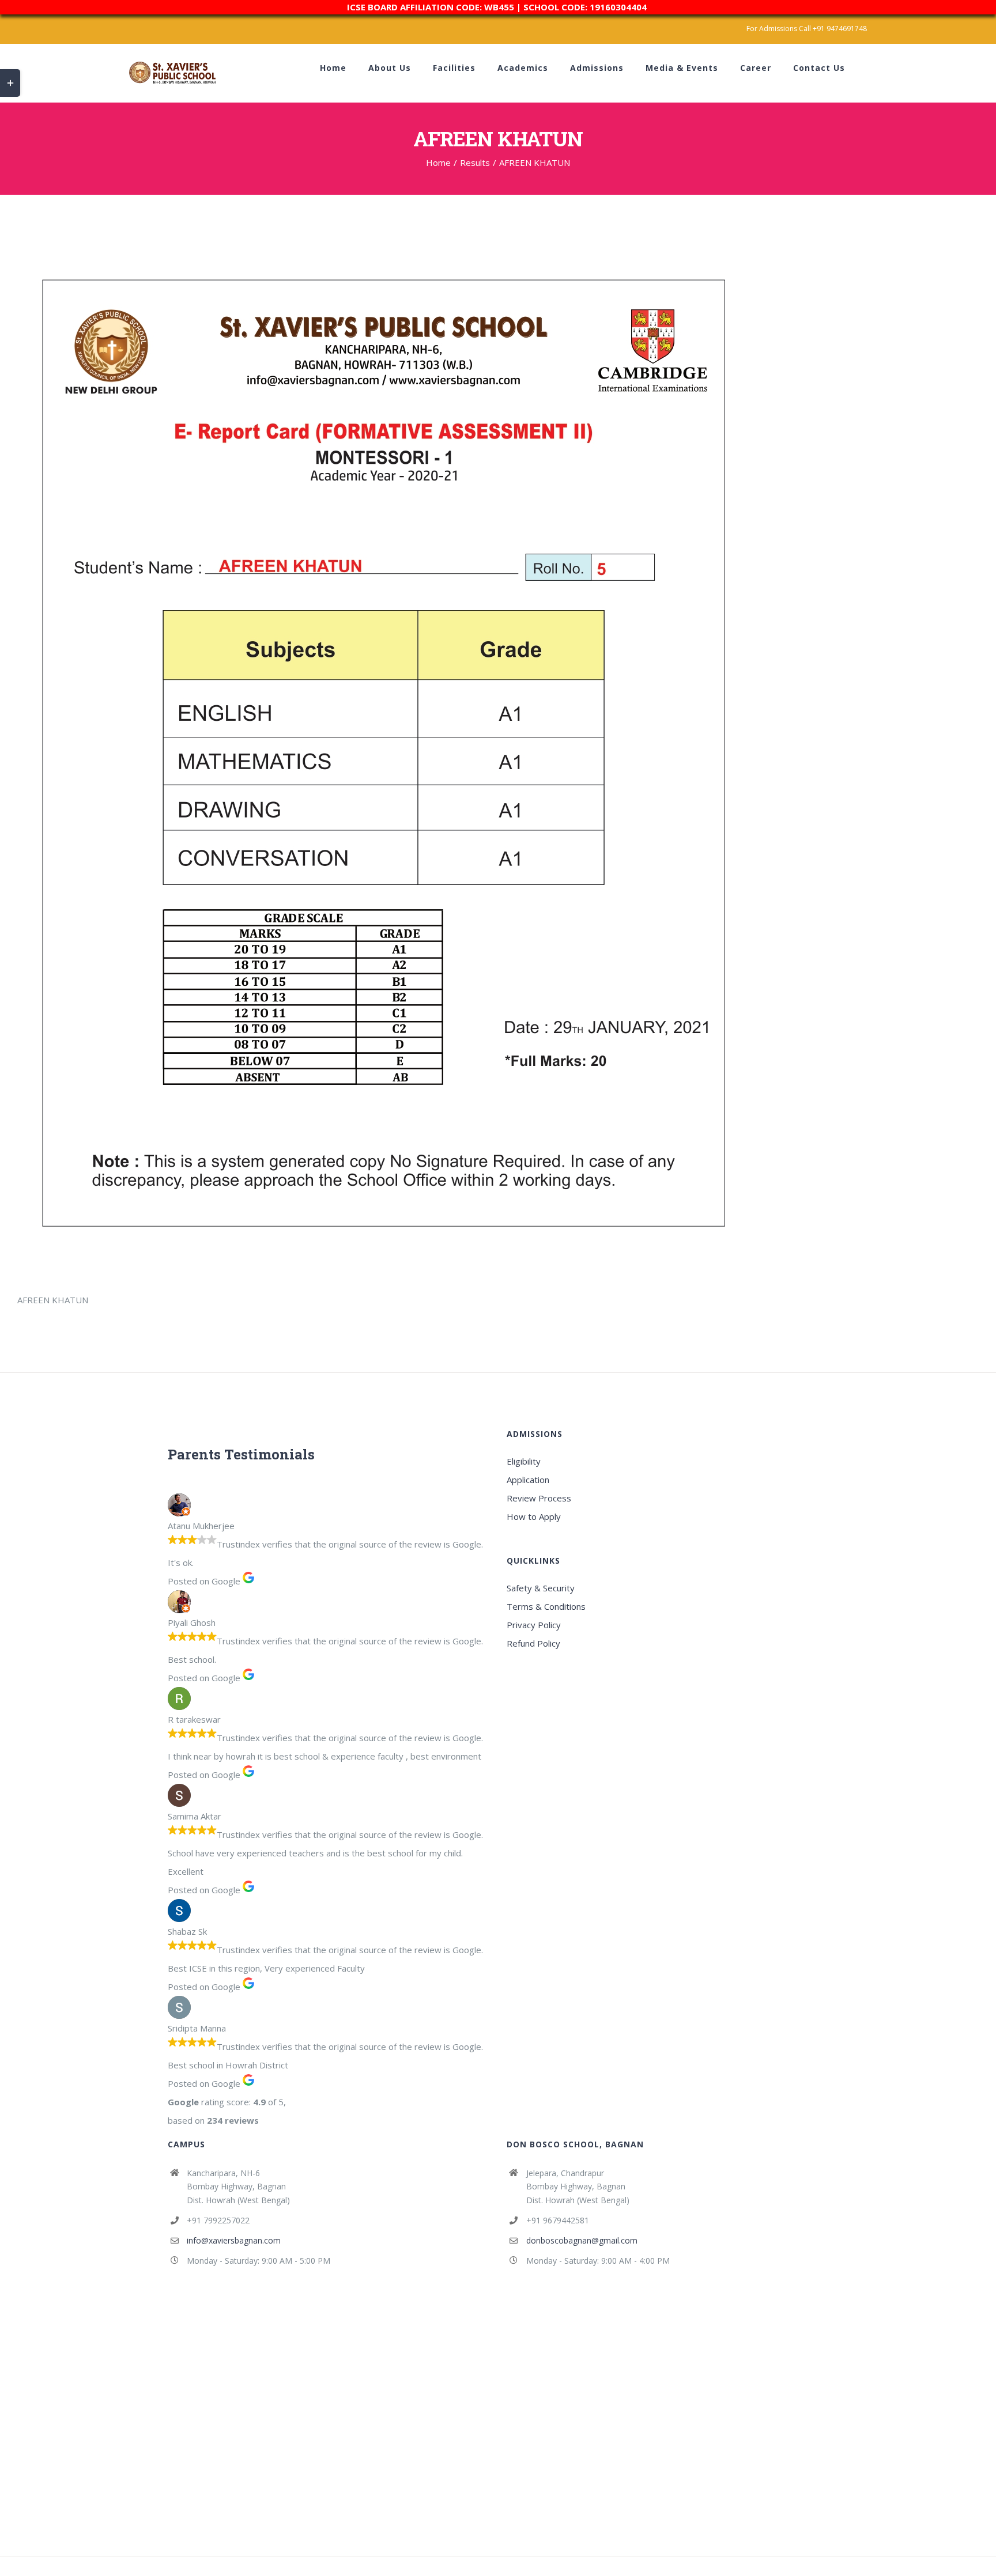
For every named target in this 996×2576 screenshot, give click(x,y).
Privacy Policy (534, 1625)
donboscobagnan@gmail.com (582, 2240)
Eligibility (524, 1461)
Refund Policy (533, 1643)
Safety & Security (541, 1588)
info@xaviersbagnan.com (234, 2240)
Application (528, 1480)
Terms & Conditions (546, 1606)
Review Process (539, 1498)
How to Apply (534, 1516)
